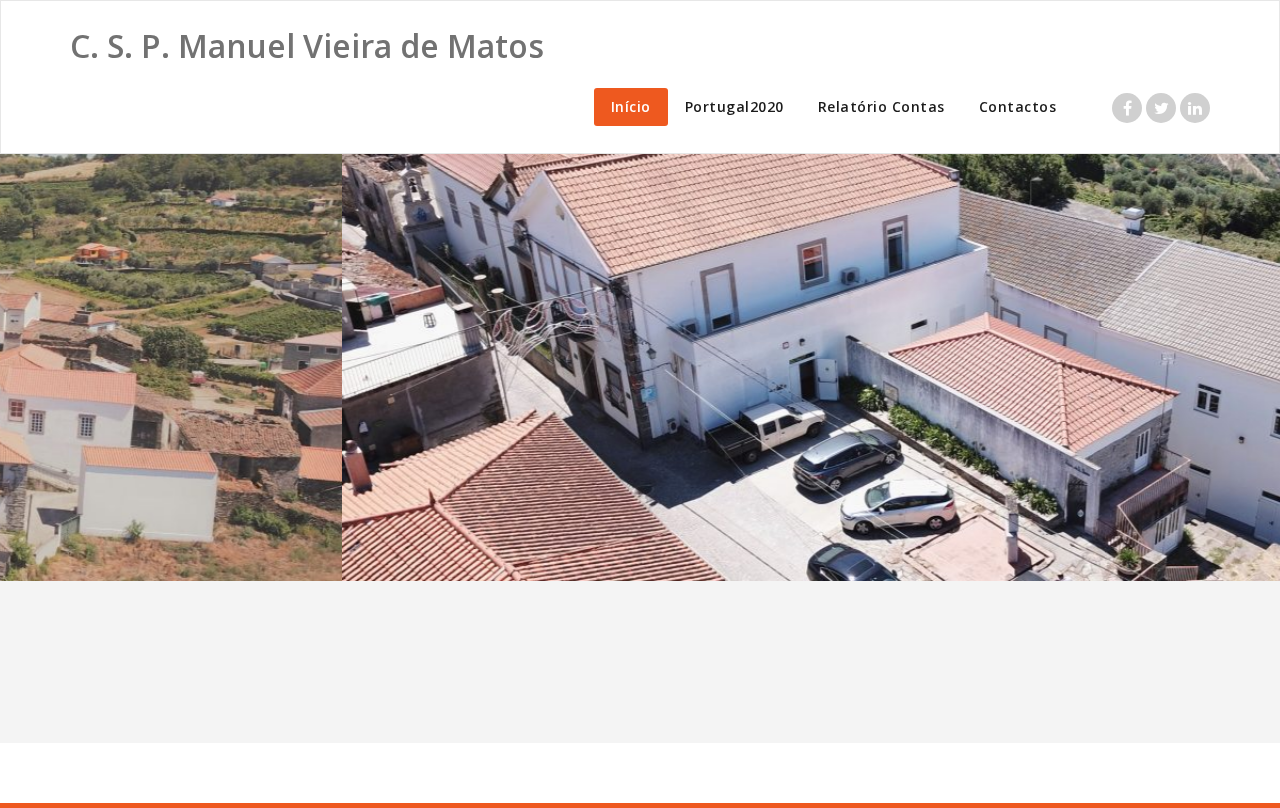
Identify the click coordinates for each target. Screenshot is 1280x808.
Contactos (1018, 106)
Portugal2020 (734, 106)
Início (631, 106)
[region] (640, 367)
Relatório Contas (881, 106)
